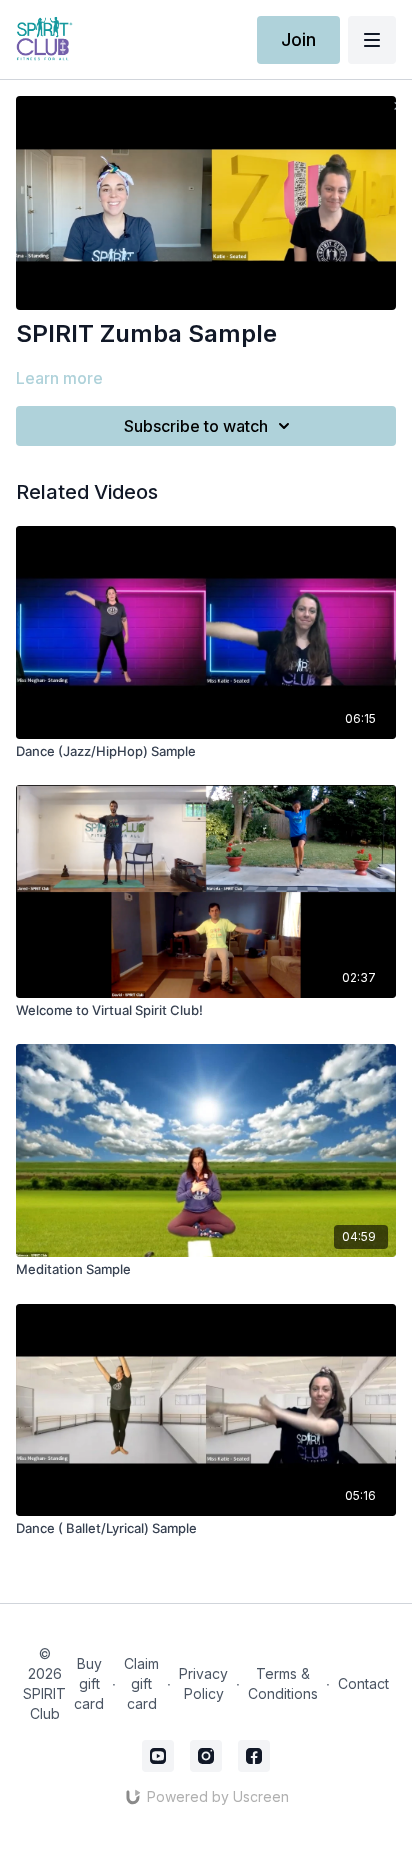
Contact (363, 1683)
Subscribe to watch (196, 426)
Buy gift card (89, 1683)
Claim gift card (141, 1683)
